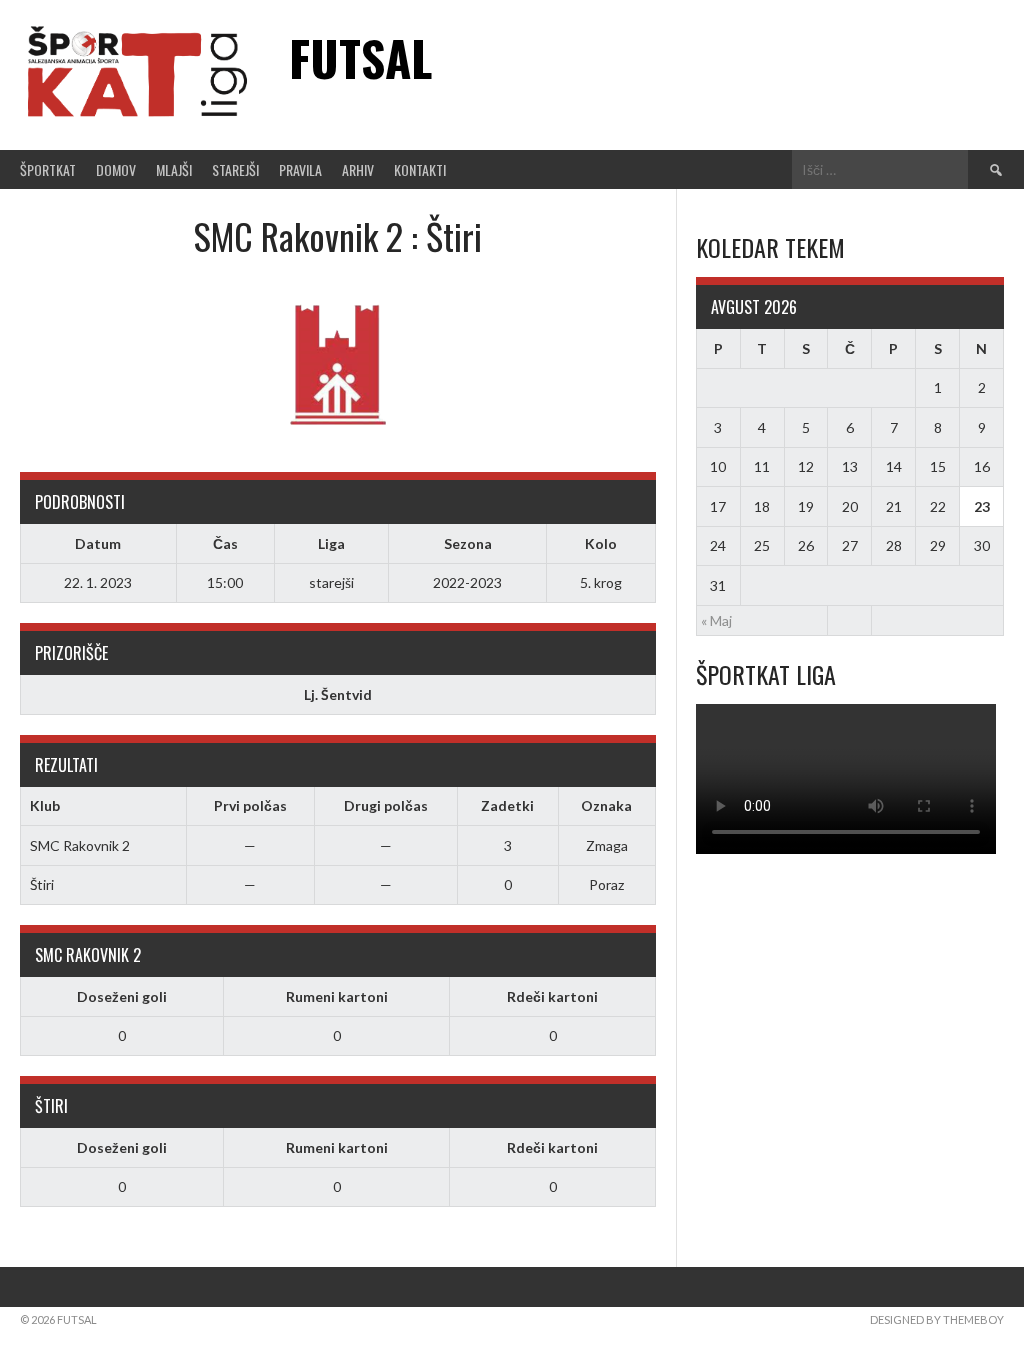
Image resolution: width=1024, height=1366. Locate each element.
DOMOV (116, 169)
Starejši (235, 169)
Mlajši (174, 169)
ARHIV (358, 169)
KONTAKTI (420, 169)
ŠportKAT (48, 169)
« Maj (716, 620)
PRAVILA (300, 169)
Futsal (360, 57)
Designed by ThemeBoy (937, 1319)
